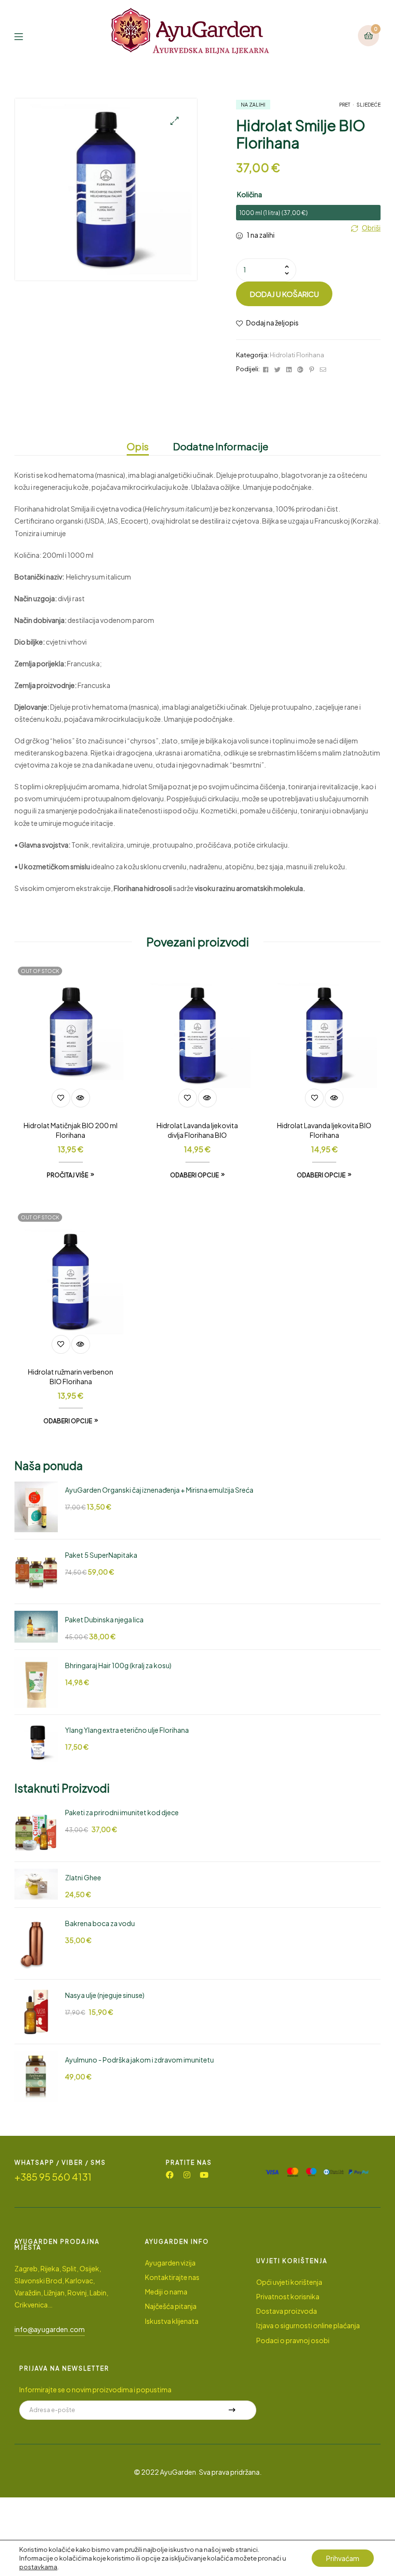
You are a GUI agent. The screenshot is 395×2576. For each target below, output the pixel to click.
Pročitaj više (67, 1175)
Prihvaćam (343, 2558)
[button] (175, 121)
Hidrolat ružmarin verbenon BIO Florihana (71, 1376)
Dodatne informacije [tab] (221, 446)
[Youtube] (204, 2175)
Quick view (81, 1098)
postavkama (38, 2567)
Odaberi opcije (194, 1175)
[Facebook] (170, 2175)
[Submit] (232, 2410)
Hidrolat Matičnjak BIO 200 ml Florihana (71, 1130)
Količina (250, 194)
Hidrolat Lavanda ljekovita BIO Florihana (324, 1130)
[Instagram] (187, 2175)
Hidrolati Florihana (297, 355)
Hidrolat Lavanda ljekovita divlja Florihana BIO (197, 1130)
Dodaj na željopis (272, 323)
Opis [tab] (138, 446)
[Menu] (26, 35)
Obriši (371, 228)
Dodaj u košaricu (284, 294)
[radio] (308, 213)
